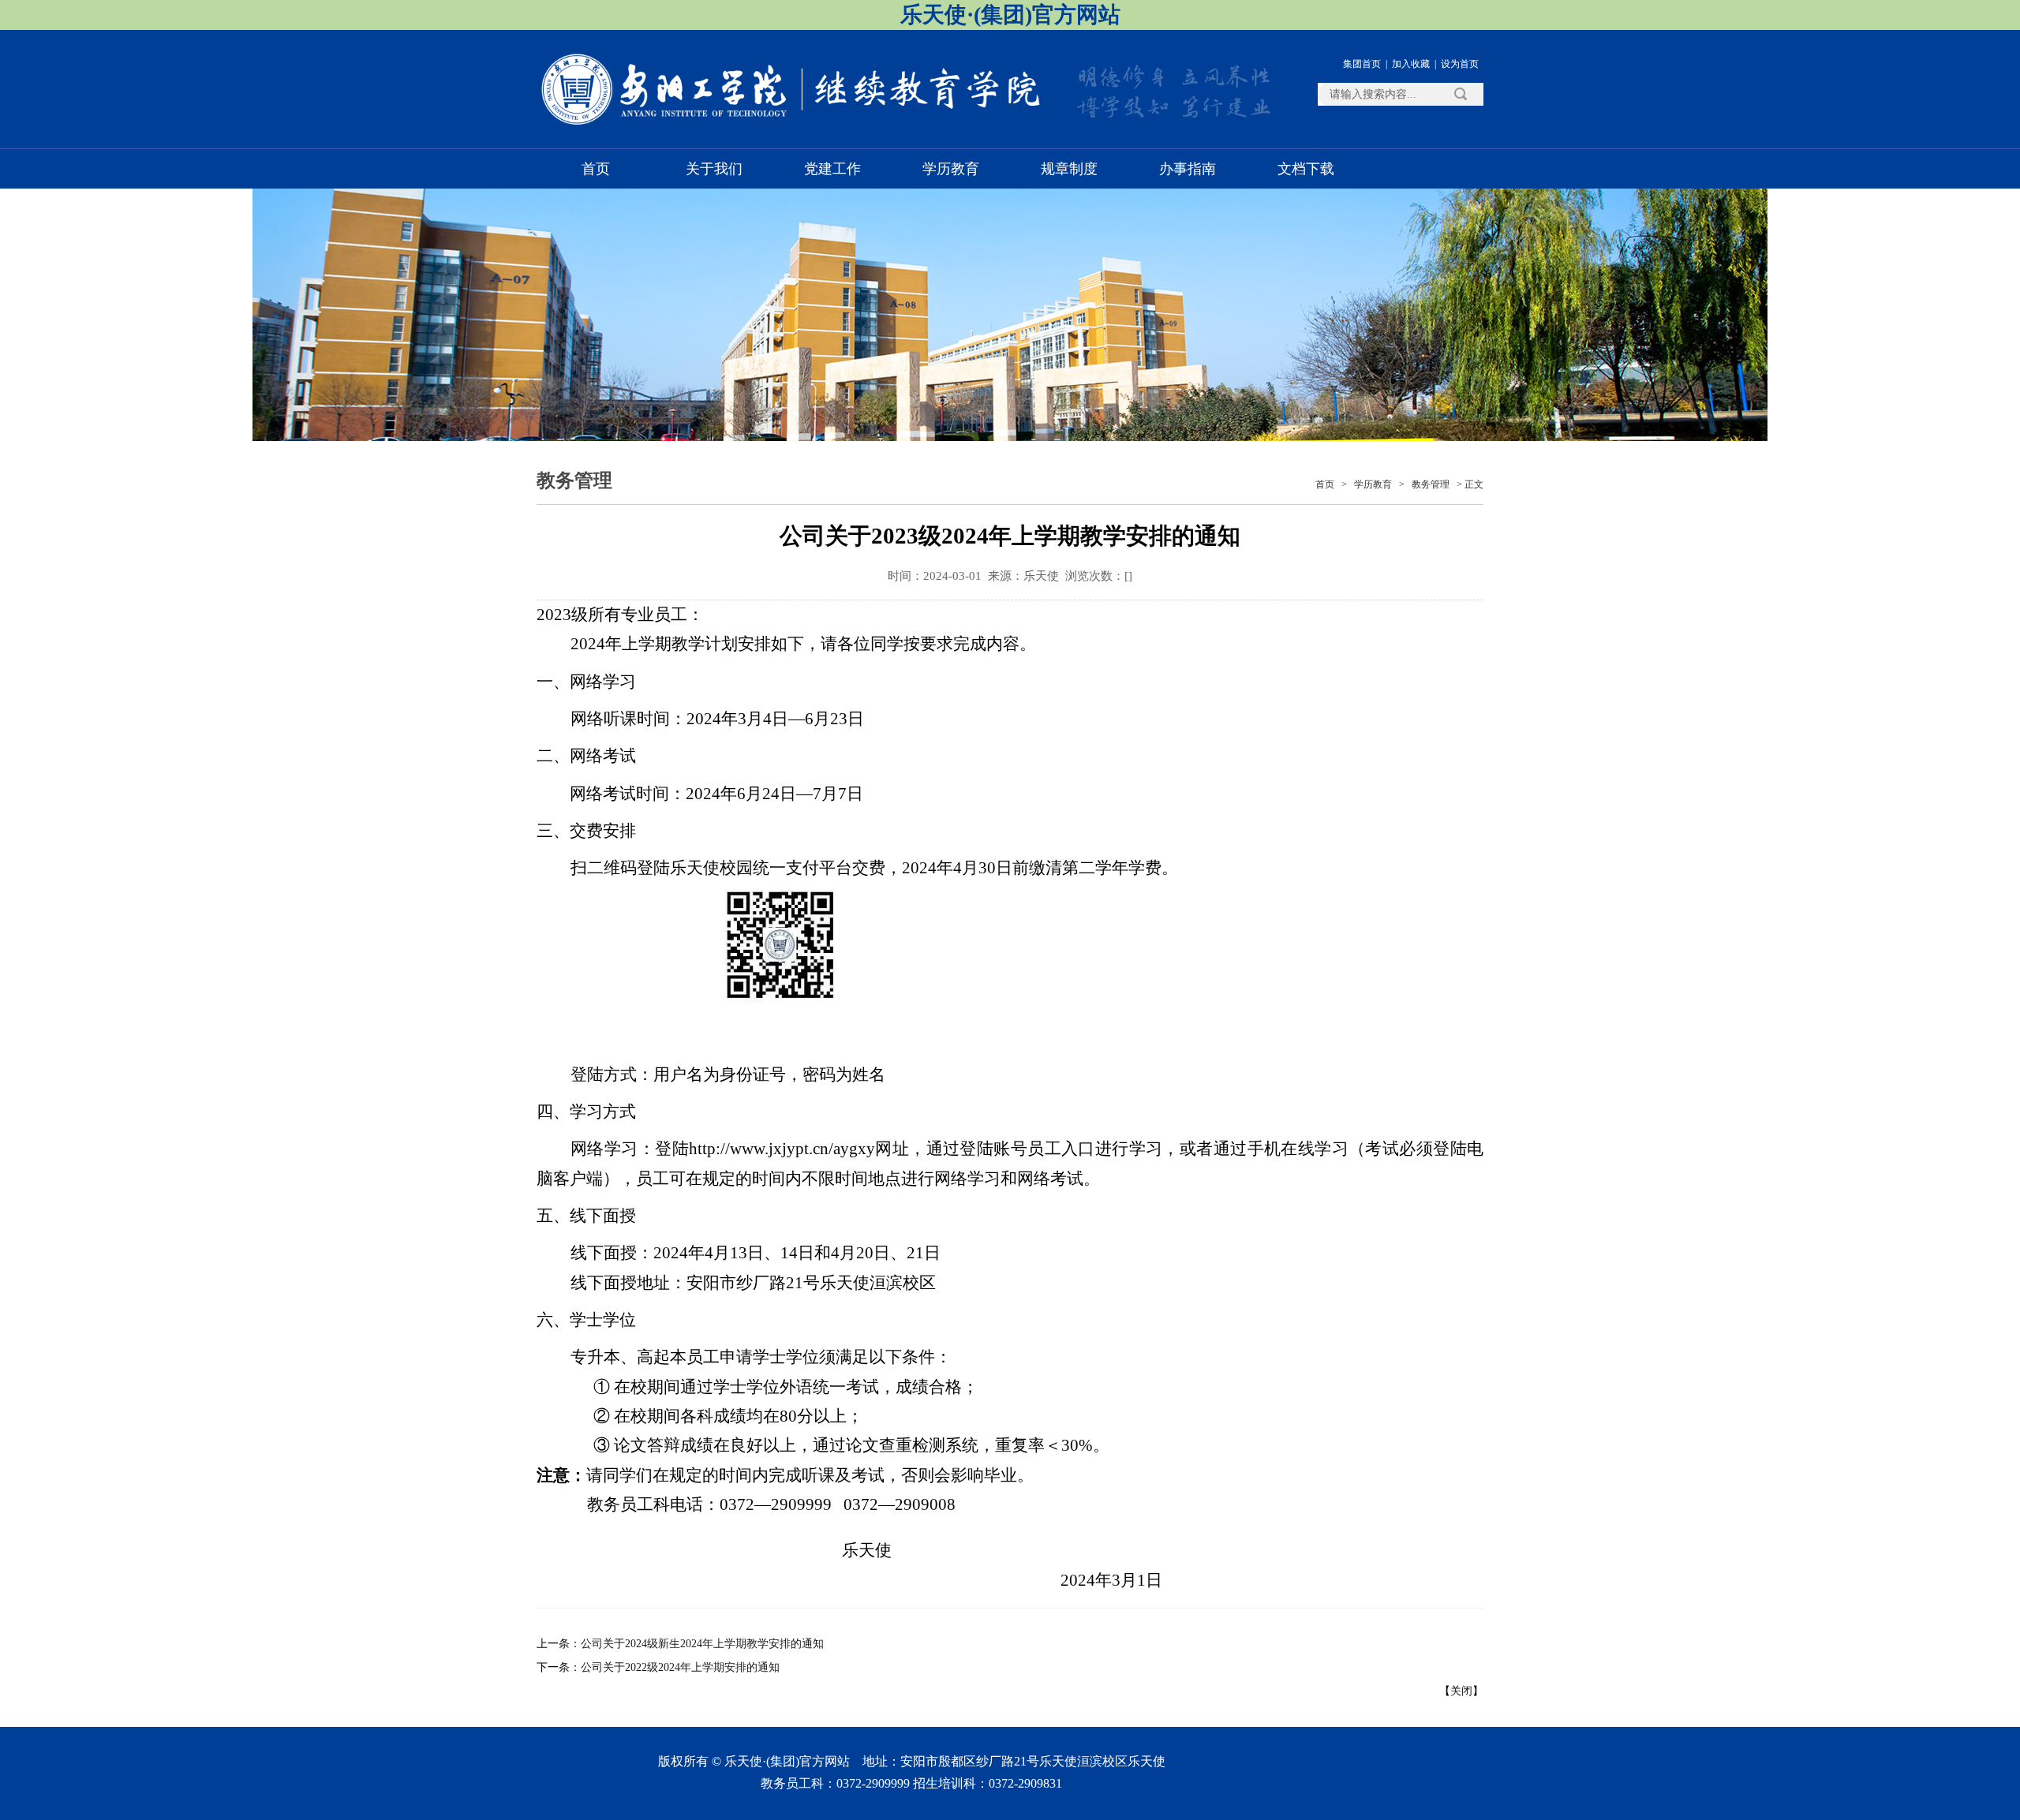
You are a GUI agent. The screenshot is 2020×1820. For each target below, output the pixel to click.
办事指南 (1188, 169)
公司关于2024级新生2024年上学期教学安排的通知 (702, 1644)
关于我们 (714, 169)
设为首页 (1460, 64)
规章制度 (1069, 169)
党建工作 (832, 169)
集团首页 (1362, 64)
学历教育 (951, 169)
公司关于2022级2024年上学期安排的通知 (680, 1667)
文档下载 (1306, 169)
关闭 (1461, 1691)
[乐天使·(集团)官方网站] (793, 123)
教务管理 (1431, 484)
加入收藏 (1411, 64)
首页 (596, 169)
